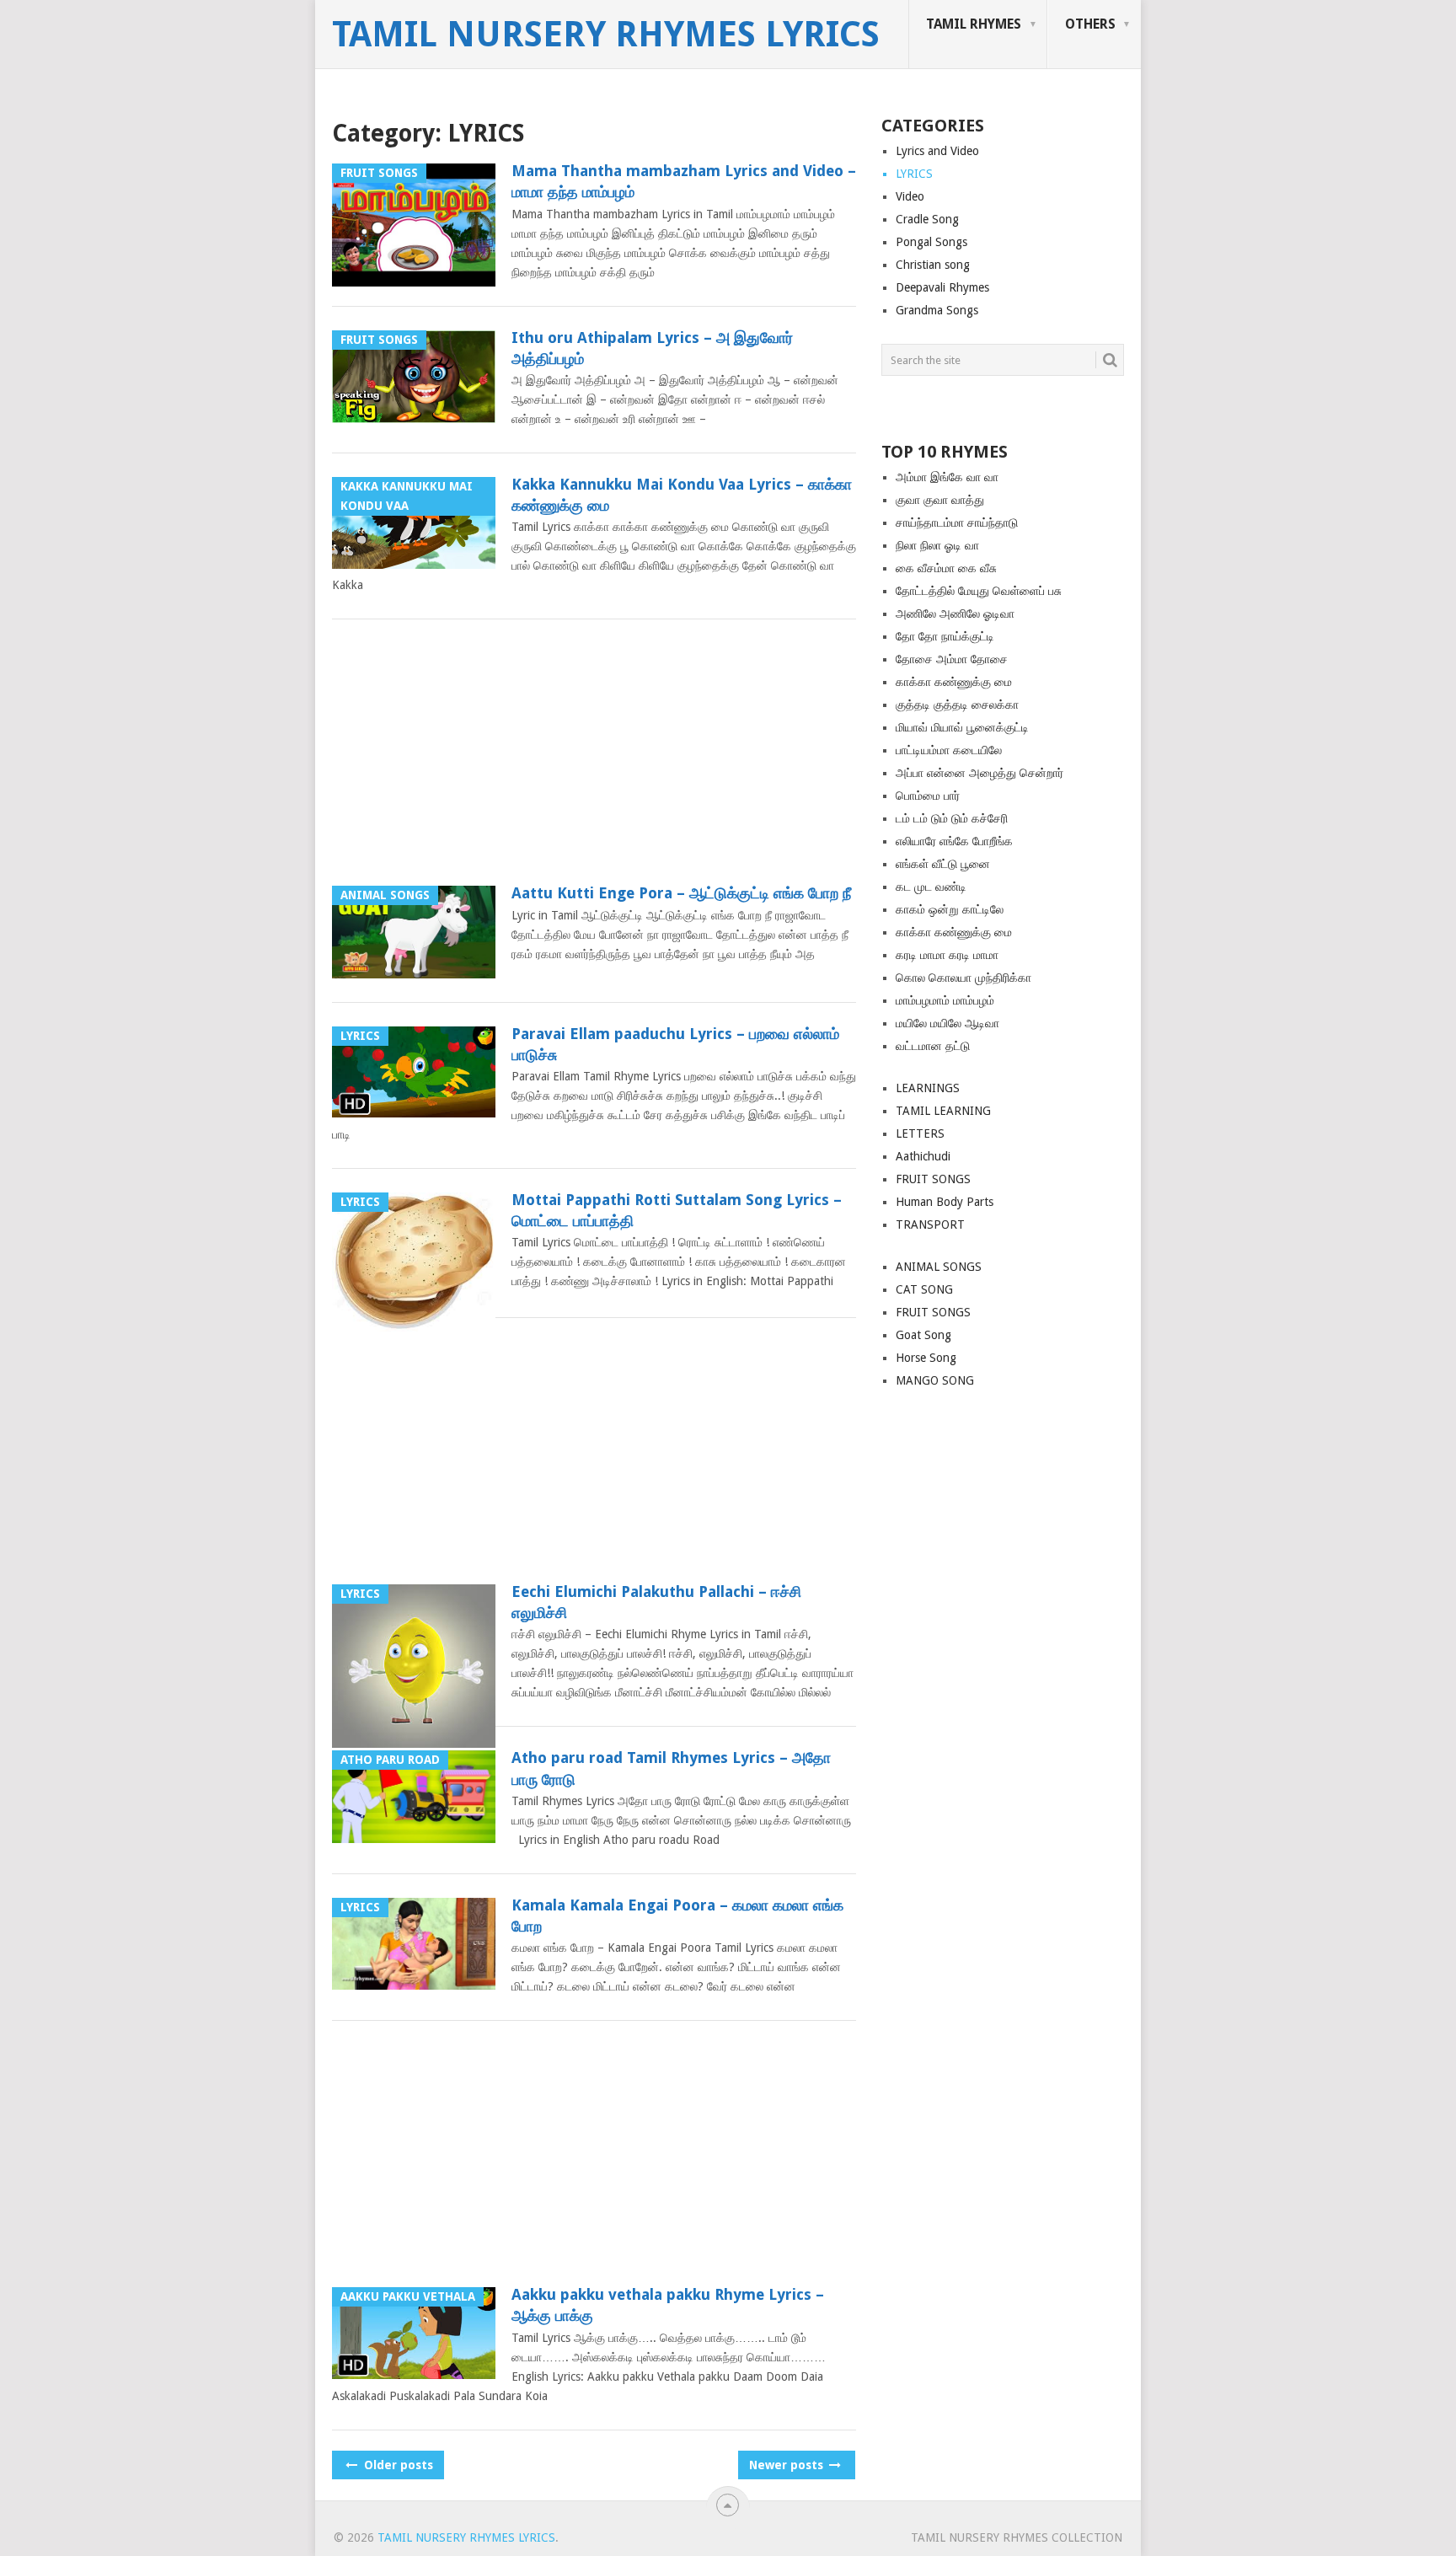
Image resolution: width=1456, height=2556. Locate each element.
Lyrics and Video (937, 151)
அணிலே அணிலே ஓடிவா (955, 614)
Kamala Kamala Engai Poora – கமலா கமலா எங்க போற (677, 1916)
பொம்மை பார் (928, 796)
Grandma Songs (937, 310)
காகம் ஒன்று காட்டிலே (950, 909)
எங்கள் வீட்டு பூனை (943, 864)
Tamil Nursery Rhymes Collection (1017, 2537)
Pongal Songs (931, 242)
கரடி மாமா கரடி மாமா (947, 955)
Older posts (397, 2465)
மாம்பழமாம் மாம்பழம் (945, 1000)
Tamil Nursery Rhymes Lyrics (606, 35)
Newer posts (788, 2465)
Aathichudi (923, 1156)
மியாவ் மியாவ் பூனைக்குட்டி (962, 727)
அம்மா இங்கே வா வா (947, 477)
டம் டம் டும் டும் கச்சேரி (952, 818)
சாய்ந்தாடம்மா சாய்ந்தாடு (957, 522)
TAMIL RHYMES (974, 24)
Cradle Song (927, 219)
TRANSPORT (930, 1224)
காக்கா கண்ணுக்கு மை (954, 682)
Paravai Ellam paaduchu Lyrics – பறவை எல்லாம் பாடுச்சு (675, 1044)
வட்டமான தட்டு (933, 1046)
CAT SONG (924, 1289)
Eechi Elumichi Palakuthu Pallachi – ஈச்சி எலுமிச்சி (656, 1602)
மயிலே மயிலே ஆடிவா (947, 1023)
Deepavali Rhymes (942, 287)
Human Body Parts (945, 1202)
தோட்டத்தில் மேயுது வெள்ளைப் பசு (979, 591)
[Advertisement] (594, 758)
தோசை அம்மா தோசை (952, 659)
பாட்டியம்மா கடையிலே (949, 750)
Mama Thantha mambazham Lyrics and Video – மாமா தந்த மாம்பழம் (684, 181)
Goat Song (923, 1335)
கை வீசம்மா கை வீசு (946, 568)
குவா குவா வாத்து (940, 500)
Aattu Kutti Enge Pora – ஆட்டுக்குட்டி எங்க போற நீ (681, 893)
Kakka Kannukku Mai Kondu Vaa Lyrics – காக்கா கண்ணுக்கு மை (682, 495)
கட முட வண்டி (931, 887)
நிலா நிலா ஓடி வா (937, 545)
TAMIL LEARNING (943, 1111)
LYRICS (914, 174)
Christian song (933, 265)
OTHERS (1090, 24)
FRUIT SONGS (933, 1179)
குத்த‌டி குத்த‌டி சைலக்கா (957, 705)
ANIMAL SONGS (939, 1267)
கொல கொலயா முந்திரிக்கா (964, 978)
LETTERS (920, 1133)
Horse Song (926, 1358)
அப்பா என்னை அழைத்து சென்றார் (980, 773)
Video (910, 196)
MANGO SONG (935, 1380)
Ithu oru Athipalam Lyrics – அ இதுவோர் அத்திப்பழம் (652, 348)
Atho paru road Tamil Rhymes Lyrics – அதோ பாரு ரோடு (671, 1768)
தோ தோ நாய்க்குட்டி (945, 636)
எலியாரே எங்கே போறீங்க (954, 841)
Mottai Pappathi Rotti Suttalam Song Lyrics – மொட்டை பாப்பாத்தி (677, 1210)
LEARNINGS (928, 1088)
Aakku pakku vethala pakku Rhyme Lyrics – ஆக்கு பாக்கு (668, 2305)
